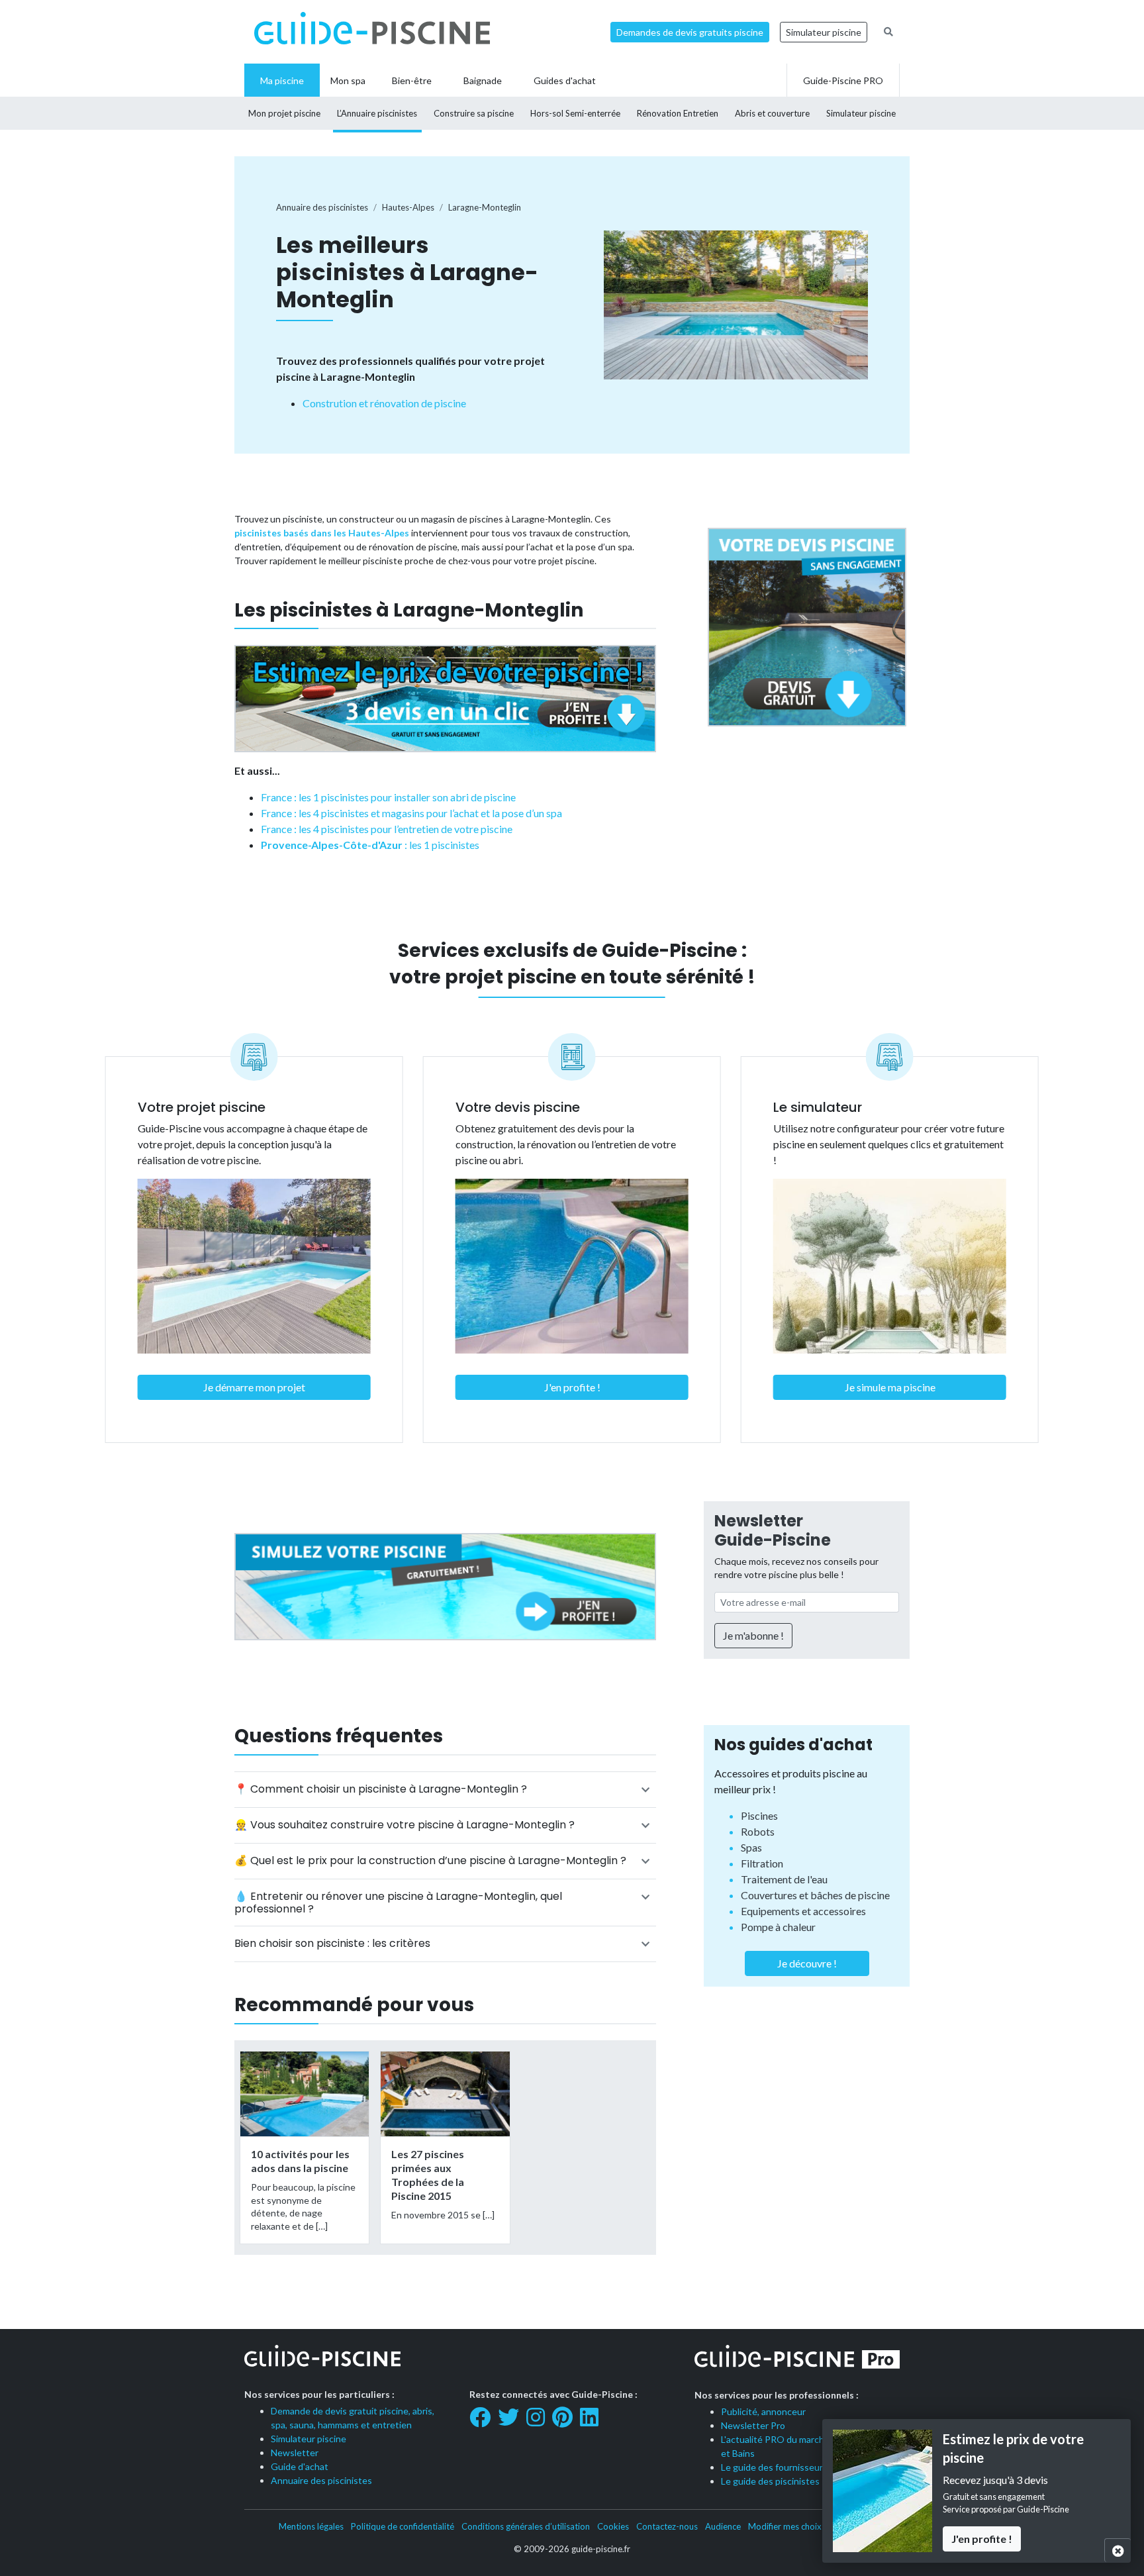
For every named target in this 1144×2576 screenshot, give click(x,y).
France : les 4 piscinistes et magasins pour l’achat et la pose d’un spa (411, 813)
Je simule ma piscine (890, 1387)
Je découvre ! (807, 1963)
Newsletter (295, 2452)
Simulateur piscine (824, 32)
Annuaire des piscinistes (321, 2480)
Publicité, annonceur (763, 2411)
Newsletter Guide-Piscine (773, 1530)
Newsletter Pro (753, 2425)
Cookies (613, 2526)
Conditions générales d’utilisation (526, 2526)
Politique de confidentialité (403, 2526)
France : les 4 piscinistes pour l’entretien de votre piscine (387, 829)
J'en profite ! (572, 1387)
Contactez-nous (667, 2526)
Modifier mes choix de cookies (807, 2526)
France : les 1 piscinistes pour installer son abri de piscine (388, 797)
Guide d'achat (300, 2466)
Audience (723, 2526)
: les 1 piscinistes (370, 845)
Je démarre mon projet (254, 1387)
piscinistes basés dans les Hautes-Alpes (322, 533)
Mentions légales (311, 2526)
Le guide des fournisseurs (774, 2467)
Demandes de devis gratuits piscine (690, 32)
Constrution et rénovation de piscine (384, 403)
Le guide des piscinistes (770, 2481)
